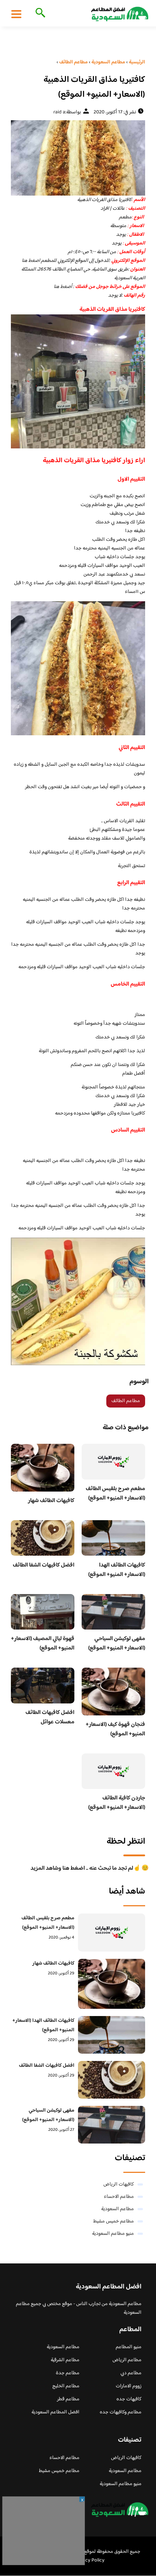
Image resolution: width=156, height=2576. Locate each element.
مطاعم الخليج (66, 2386)
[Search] (39, 13)
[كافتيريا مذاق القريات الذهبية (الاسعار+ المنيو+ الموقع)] (78, 158)
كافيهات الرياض (119, 2184)
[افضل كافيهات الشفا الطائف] (112, 2080)
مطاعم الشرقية (65, 2360)
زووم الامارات (129, 2386)
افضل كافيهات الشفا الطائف (44, 1565)
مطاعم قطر (68, 2399)
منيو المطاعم (129, 2347)
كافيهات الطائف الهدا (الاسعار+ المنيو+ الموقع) (117, 1570)
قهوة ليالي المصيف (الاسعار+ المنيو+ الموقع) (43, 1644)
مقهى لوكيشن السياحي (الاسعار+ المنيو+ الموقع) (117, 1644)
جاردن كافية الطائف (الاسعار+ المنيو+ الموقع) (117, 1803)
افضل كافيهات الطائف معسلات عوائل (50, 1717)
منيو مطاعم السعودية (113, 2234)
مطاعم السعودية (118, 2209)
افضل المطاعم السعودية (56, 2412)
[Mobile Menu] (16, 14)
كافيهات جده (129, 2399)
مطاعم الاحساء (119, 2197)
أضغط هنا (63, 287)
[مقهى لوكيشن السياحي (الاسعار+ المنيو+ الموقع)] (112, 2125)
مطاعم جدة (68, 2373)
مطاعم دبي (131, 2373)
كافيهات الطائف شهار (51, 1501)
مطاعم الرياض (127, 2360)
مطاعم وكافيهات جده (121, 2412)
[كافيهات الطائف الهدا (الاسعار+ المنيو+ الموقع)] (112, 2035)
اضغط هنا (31, 261)
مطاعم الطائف (126, 1401)
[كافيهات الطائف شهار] (112, 1984)
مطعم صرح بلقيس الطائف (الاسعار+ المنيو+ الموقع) (115, 1494)
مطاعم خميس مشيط (114, 2221)
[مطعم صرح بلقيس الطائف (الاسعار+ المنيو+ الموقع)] (112, 1932)
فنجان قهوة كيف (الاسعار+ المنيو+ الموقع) (115, 1729)
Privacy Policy (89, 2560)
